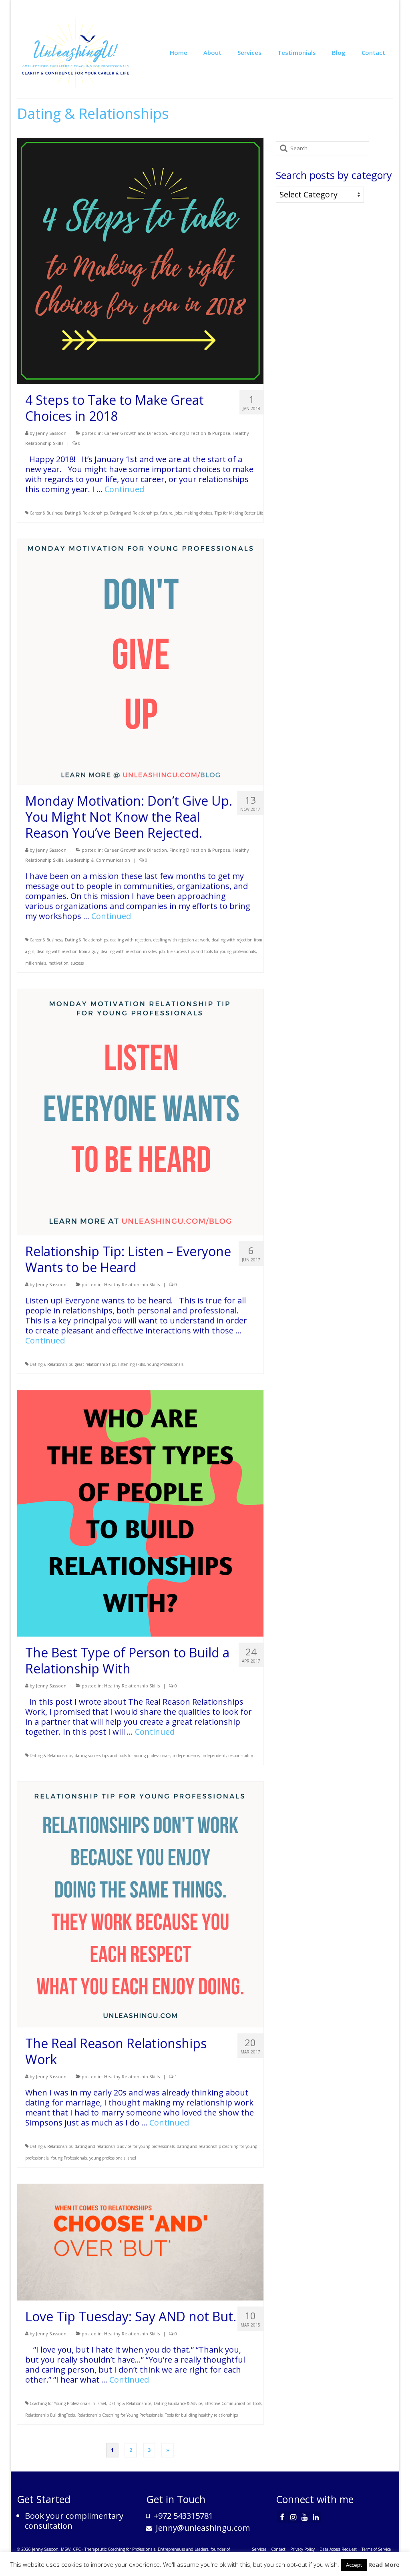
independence (186, 1756)
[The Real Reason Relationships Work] (140, 1903)
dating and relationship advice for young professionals (125, 2146)
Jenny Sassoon (51, 433)
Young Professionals (165, 1364)
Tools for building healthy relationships (201, 2415)
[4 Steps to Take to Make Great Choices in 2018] (140, 260)
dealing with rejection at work (181, 940)
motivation (58, 963)
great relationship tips (95, 1364)
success (77, 963)
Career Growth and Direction (136, 433)
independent (214, 1756)
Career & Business (46, 513)
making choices (198, 513)
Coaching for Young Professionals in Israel (68, 2403)
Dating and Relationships (134, 513)
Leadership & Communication (98, 860)
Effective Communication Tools (233, 2403)
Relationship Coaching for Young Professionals (120, 2415)
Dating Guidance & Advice (178, 2403)
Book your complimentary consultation (74, 2521)
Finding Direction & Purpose (200, 433)
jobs (178, 513)
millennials (36, 963)
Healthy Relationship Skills (132, 1284)
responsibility (241, 1756)
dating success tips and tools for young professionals (123, 1756)
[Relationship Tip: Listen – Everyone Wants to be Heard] (140, 1111)
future (166, 513)
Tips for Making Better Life (239, 513)
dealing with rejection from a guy (68, 951)
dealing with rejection (131, 940)
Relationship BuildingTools (50, 2415)
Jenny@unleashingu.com (202, 2528)
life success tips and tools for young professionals (211, 951)
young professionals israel (113, 2158)
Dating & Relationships (86, 513)
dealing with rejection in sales (129, 951)
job (162, 951)
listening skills (132, 1364)
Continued (124, 489)
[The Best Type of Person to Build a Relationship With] (140, 1513)
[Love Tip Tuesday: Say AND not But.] (140, 2241)
